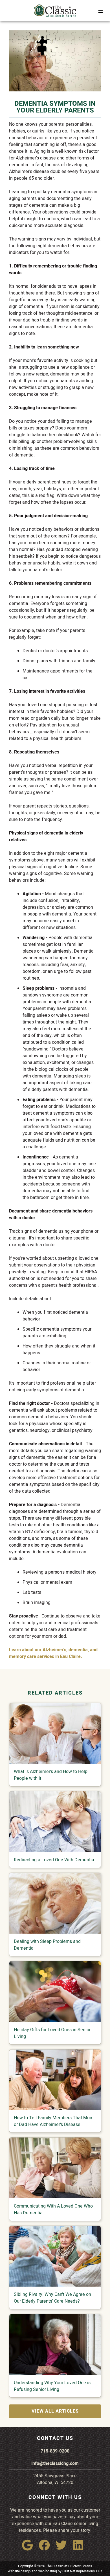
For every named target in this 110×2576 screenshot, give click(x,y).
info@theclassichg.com (55, 2463)
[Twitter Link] (63, 2549)
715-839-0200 (55, 2451)
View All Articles (55, 2411)
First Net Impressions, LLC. (82, 2571)
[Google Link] (30, 2549)
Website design (19, 2571)
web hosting (48, 2571)
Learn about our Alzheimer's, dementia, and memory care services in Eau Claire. (53, 1653)
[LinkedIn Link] (80, 2549)
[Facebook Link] (47, 2549)
